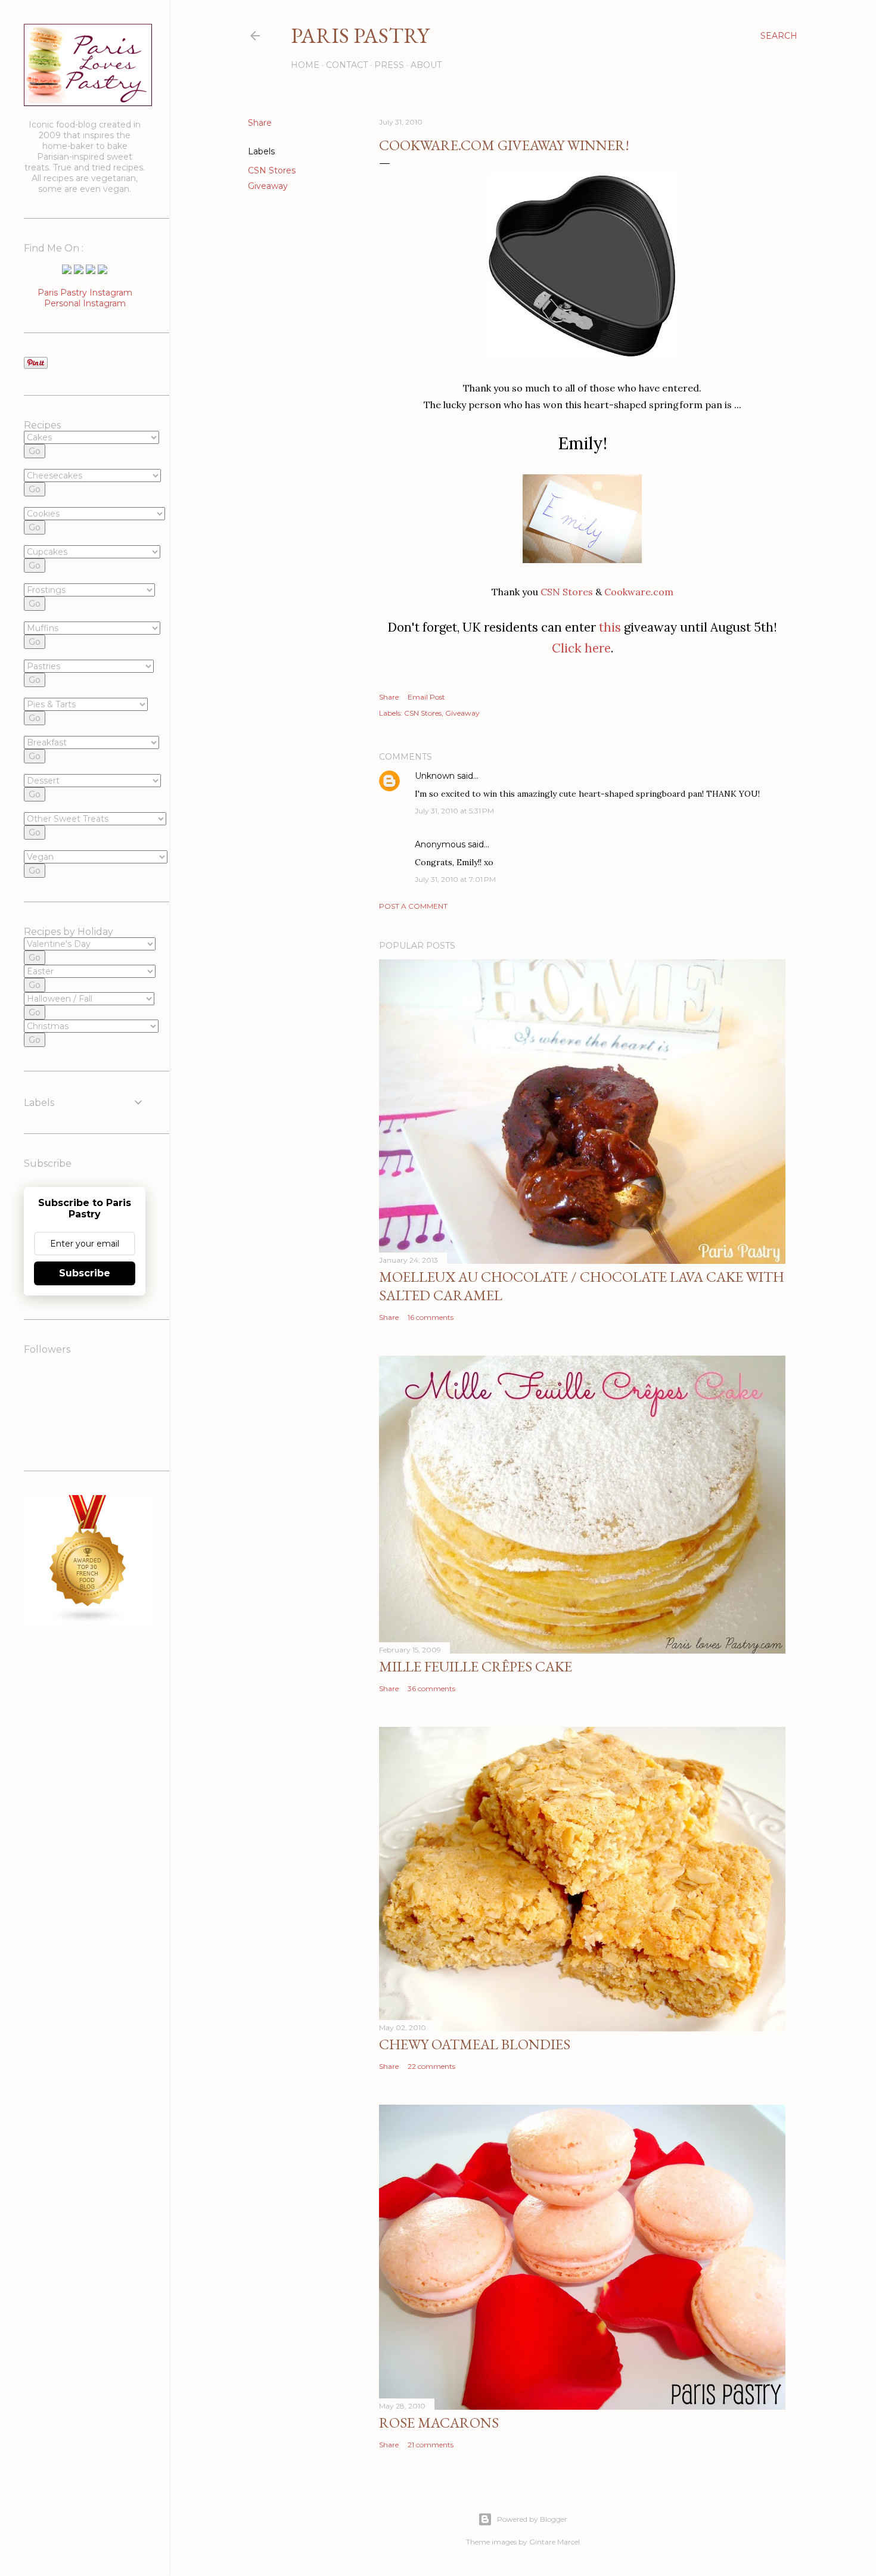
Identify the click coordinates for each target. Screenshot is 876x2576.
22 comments (431, 2066)
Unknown (435, 776)
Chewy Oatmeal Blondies (475, 2044)
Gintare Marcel (555, 2542)
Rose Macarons (439, 2423)
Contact (347, 65)
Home (305, 65)
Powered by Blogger (532, 2519)
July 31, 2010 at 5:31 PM (454, 811)
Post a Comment (413, 906)
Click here (581, 648)
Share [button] (260, 123)
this (610, 627)
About (426, 65)
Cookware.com (639, 592)
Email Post (426, 697)
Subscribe (85, 1273)
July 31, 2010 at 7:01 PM (455, 879)
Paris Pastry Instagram (85, 293)
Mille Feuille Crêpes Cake (476, 1666)
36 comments (431, 1688)
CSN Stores (272, 170)
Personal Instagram (85, 303)
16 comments (431, 1317)
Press (389, 65)
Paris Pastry (360, 35)
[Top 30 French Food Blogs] (88, 1621)
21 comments (431, 2445)
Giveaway (268, 186)
